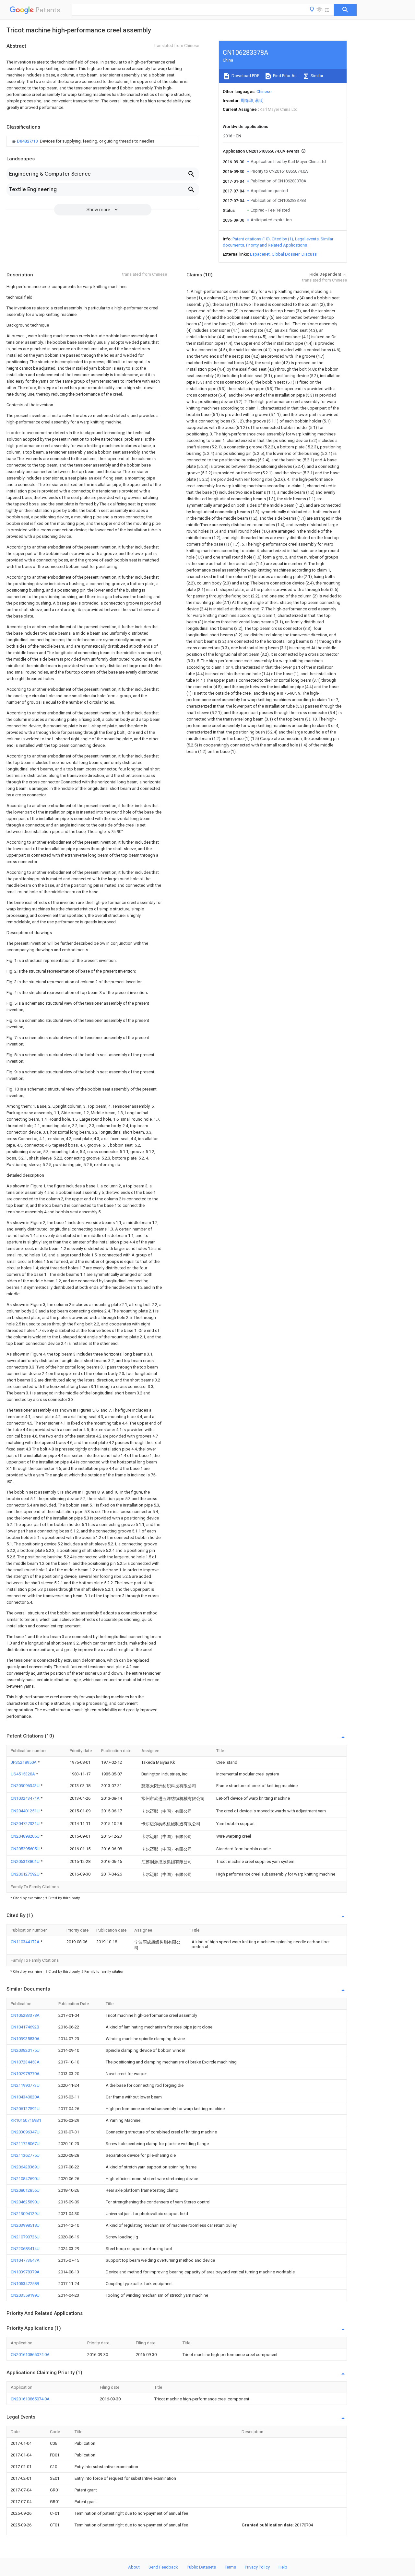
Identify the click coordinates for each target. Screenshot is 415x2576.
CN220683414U (25, 2249)
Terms (230, 2567)
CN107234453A (25, 2062)
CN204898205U (26, 1836)
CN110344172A (26, 1942)
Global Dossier (286, 254)
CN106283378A (25, 2015)
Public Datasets (201, 2567)
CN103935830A (25, 2039)
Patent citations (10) (251, 239)
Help (283, 2567)
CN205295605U (26, 1849)
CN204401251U (26, 1811)
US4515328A (23, 1774)
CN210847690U (25, 2179)
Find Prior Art (285, 76)
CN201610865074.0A (30, 2355)
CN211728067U (25, 2144)
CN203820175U (25, 2050)
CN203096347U (25, 2132)
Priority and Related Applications (277, 245)
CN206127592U (26, 1874)
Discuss (309, 254)
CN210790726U (25, 2237)
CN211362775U (25, 2155)
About (134, 2567)
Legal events (307, 239)
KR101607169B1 (26, 2120)
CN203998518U (25, 2225)
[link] (83, 141)
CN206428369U (25, 2167)
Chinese (264, 92)
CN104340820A (25, 2097)
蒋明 (259, 101)
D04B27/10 (28, 141)
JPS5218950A (24, 1762)
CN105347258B (25, 2284)
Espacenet (260, 254)
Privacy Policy (257, 2567)
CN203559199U (25, 2295)
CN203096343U (26, 1786)
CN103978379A (25, 2272)
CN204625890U (25, 2202)
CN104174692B (25, 2027)
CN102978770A (25, 2074)
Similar (316, 76)
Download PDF (245, 76)
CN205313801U (26, 1861)
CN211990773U (25, 2085)
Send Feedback (163, 2567)
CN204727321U (26, 1824)
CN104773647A (25, 2260)
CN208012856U (25, 2190)
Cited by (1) (282, 239)
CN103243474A (26, 1798)
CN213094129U (25, 2214)
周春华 (247, 101)
